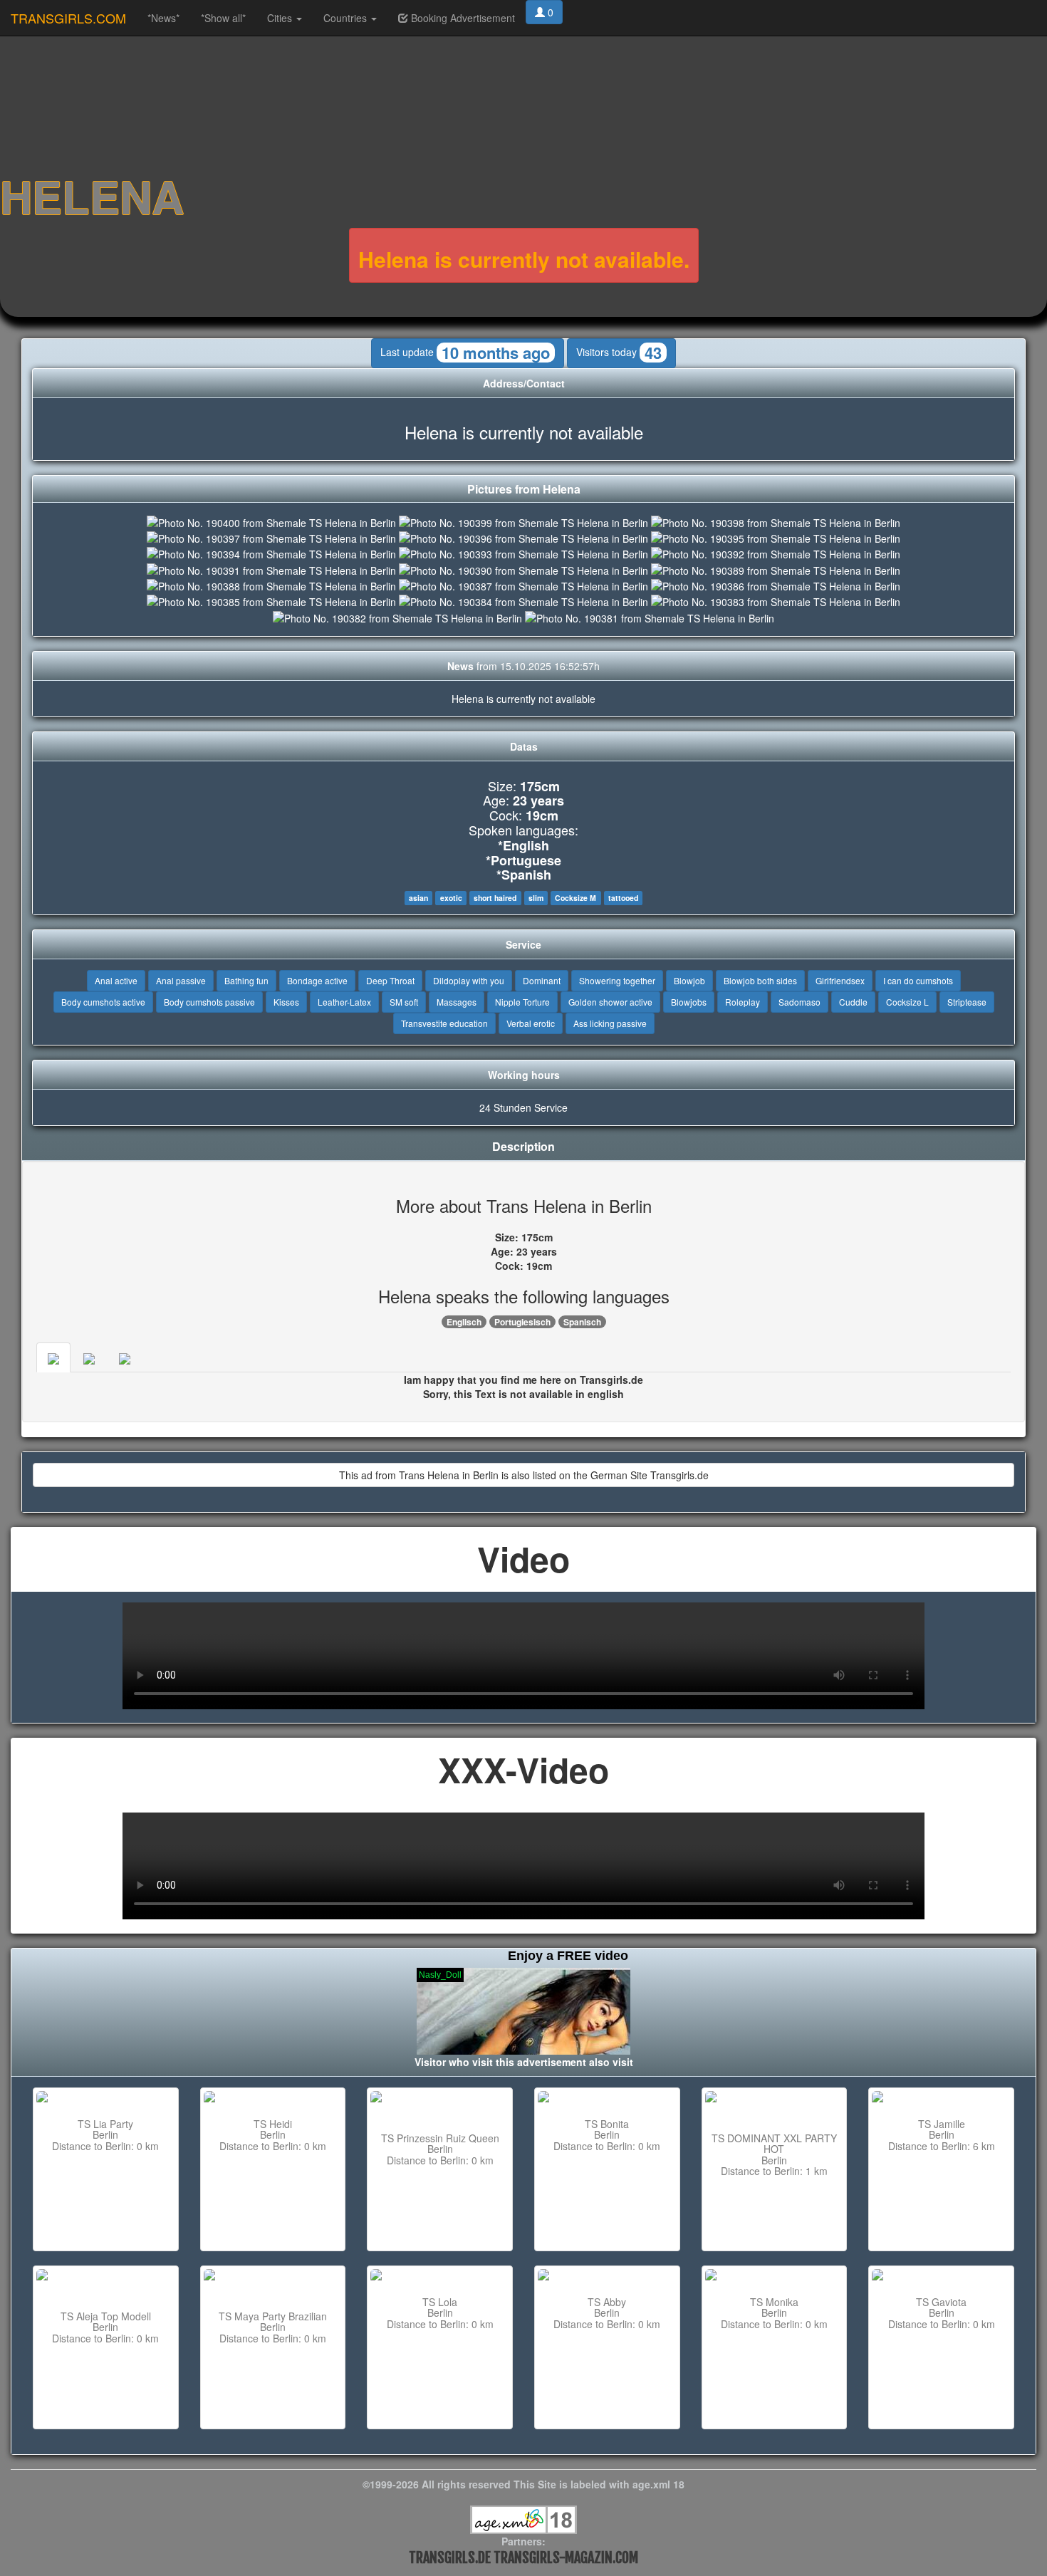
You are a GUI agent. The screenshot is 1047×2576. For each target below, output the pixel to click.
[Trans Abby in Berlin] (607, 2276)
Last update (465, 353)
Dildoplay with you (469, 980)
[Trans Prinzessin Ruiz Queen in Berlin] (440, 2105)
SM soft (404, 1002)
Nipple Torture (522, 1002)
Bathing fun (246, 980)
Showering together (617, 980)
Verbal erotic (531, 1023)
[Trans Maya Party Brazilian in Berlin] (273, 2283)
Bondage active (317, 980)
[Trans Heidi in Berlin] (273, 2098)
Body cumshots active (103, 1002)
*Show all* (223, 18)
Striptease (967, 1002)
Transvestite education (444, 1023)
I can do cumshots (918, 980)
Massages (457, 1002)
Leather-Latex (344, 1002)
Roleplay (743, 1002)
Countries (347, 18)
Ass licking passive (610, 1023)
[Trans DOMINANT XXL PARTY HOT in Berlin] (775, 2105)
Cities (281, 18)
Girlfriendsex (840, 980)
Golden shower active (610, 1002)
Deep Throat (390, 980)
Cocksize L (907, 1002)
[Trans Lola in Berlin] (440, 2276)
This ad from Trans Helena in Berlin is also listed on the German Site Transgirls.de (524, 1475)
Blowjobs (689, 1002)
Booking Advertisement (462, 18)
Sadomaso (799, 1002)
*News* (163, 18)
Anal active (116, 980)
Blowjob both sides (760, 980)
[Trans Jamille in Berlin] (941, 2098)
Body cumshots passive (209, 1002)
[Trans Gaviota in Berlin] (941, 2276)
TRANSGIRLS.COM (68, 18)
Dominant (542, 980)
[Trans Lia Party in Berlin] (106, 2098)
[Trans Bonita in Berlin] (607, 2098)
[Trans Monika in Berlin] (775, 2276)
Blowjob (689, 980)
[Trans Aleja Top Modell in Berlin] (106, 2283)
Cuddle (853, 1002)
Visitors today (619, 353)
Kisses (286, 1002)
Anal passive (181, 980)
